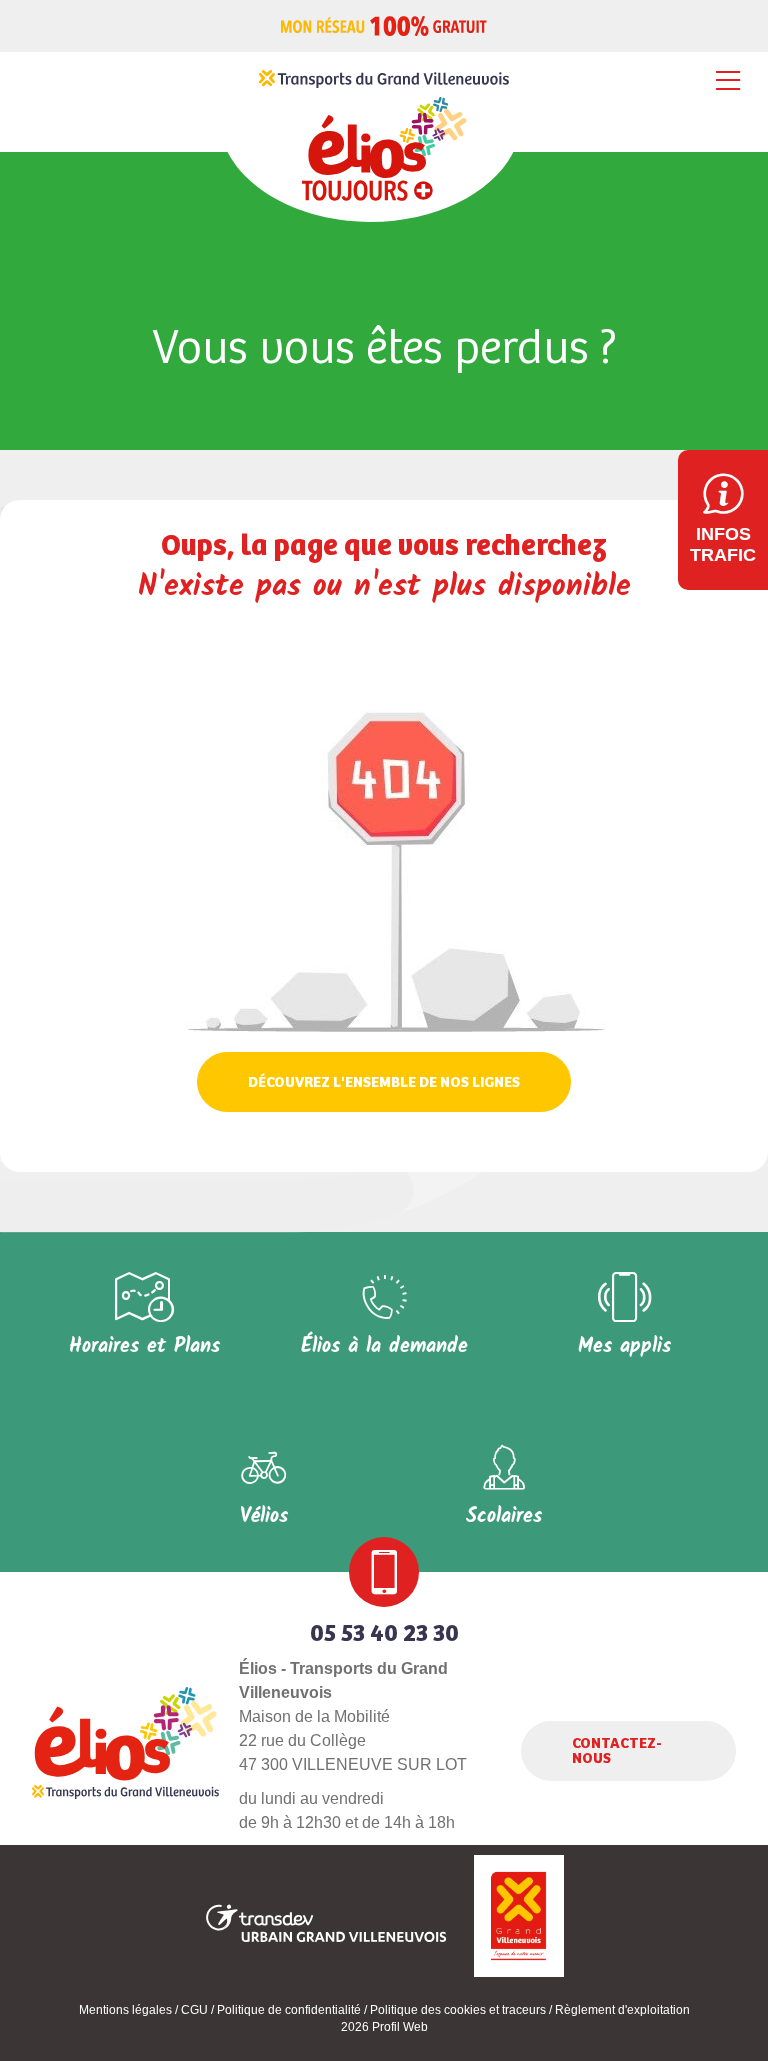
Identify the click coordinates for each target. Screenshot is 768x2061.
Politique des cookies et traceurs (458, 2010)
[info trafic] (723, 520)
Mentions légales (125, 2010)
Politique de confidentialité (289, 2010)
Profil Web (400, 2027)
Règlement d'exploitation (622, 2010)
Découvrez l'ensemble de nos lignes (384, 1082)
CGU (194, 2010)
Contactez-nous (617, 1751)
